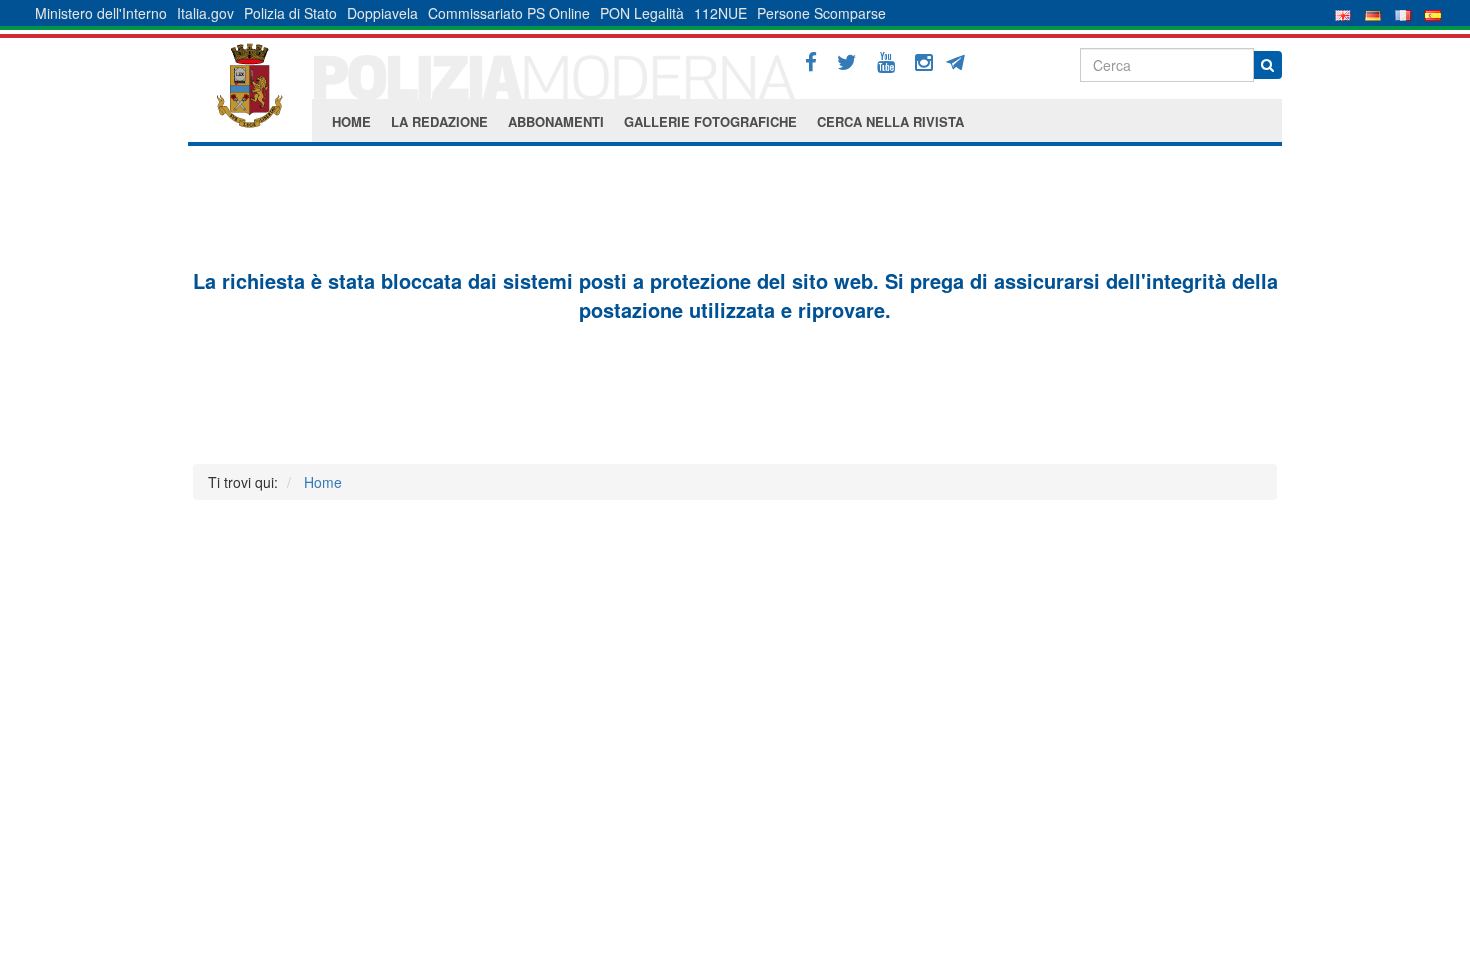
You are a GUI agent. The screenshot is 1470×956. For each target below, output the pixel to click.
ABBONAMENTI (556, 121)
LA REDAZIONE (439, 121)
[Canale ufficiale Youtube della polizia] (886, 62)
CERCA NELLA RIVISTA (890, 121)
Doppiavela (382, 13)
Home (323, 482)
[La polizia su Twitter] (847, 62)
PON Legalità (642, 13)
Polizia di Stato (290, 13)
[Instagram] (924, 62)
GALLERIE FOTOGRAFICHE (710, 121)
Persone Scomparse (821, 13)
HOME (351, 121)
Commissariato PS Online (509, 13)
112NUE (720, 13)
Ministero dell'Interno (101, 13)
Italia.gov (205, 13)
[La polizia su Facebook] (811, 62)
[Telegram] (962, 60)
